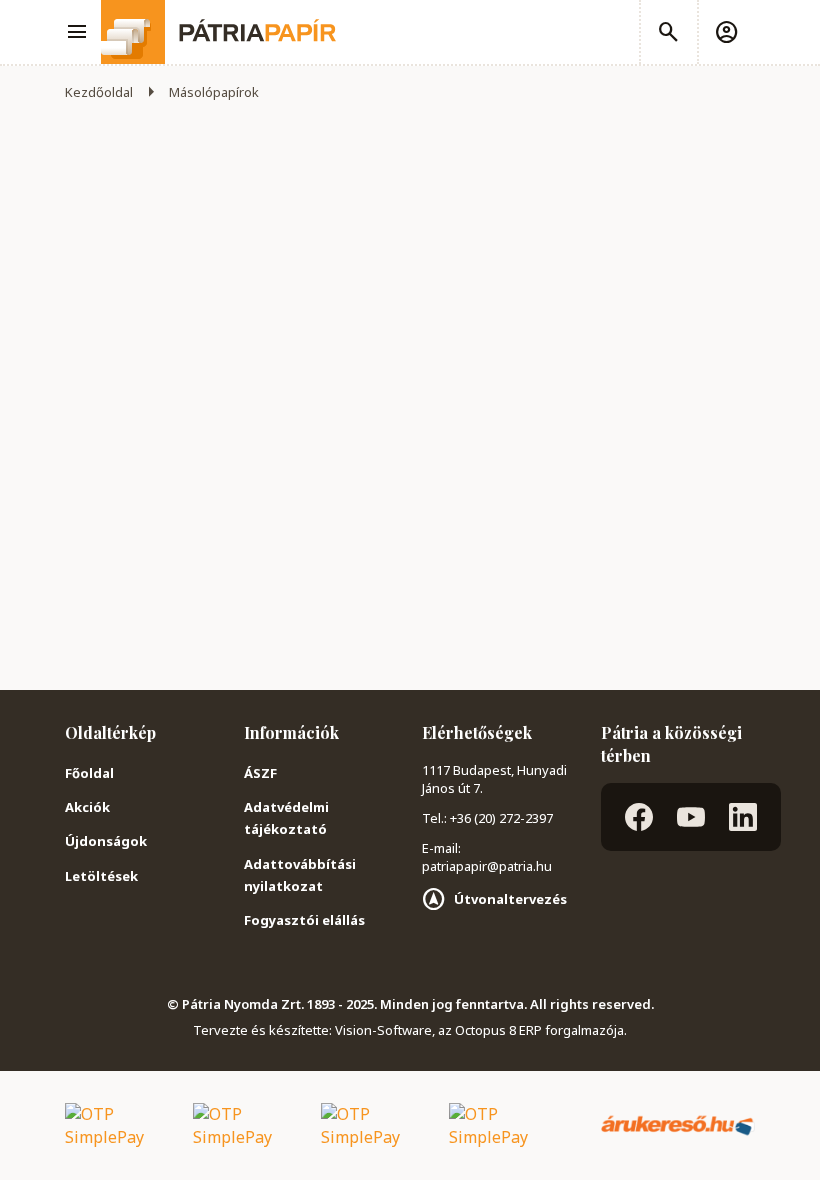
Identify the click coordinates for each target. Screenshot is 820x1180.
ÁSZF (260, 773)
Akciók (87, 807)
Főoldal (89, 773)
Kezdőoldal (99, 92)
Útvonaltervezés (510, 899)
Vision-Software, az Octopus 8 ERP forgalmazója (479, 1030)
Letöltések (101, 876)
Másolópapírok (214, 92)
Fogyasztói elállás (304, 920)
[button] (726, 32)
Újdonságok (106, 841)
